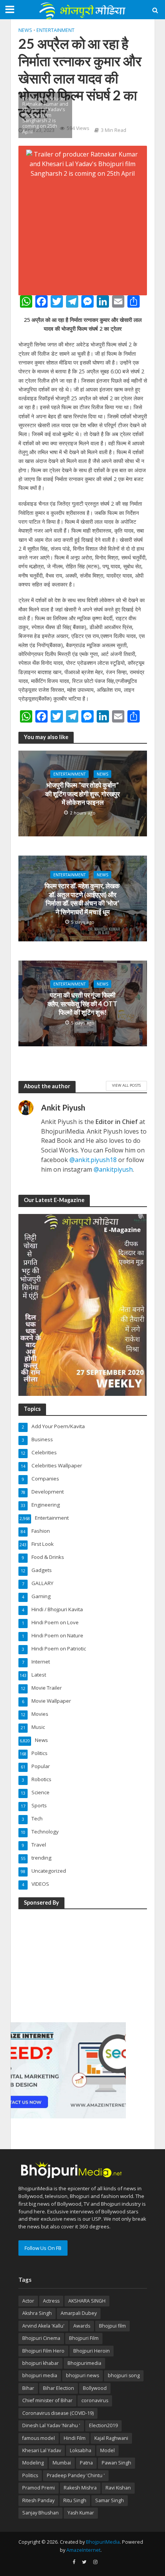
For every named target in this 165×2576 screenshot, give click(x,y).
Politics (30, 2475)
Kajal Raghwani (111, 2438)
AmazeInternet (83, 2550)
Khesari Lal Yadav (42, 2450)
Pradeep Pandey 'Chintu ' (76, 2475)
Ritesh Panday (38, 2500)
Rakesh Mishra (80, 2488)
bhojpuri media (40, 2375)
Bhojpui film (112, 2326)
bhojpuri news (82, 2375)
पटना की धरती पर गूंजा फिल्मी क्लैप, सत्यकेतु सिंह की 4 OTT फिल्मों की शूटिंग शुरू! (82, 1004)
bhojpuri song (124, 2375)
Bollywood (95, 2388)
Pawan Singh (116, 2463)
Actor (28, 2301)
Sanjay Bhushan (40, 2513)
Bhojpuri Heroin (92, 2351)
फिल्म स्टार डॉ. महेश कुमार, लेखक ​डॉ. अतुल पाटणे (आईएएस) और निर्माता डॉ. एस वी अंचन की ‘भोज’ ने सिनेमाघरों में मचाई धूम (83, 899)
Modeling (33, 2463)
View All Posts (126, 1085)
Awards (82, 2326)
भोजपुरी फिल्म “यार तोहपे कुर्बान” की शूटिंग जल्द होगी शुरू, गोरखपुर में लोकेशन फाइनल (82, 794)
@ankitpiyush (113, 1169)
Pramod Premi (39, 2488)
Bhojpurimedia (84, 2363)
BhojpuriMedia (103, 2542)
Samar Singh (110, 2500)
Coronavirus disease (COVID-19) (58, 2413)
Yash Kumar (81, 2513)
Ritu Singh (75, 2500)
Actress (51, 2301)
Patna (86, 2463)
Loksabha (81, 2450)
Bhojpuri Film (84, 2338)
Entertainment (55, 30)
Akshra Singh (37, 2313)
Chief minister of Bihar (47, 2400)
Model (107, 2450)
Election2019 (103, 2425)
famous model (39, 2438)
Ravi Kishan (118, 2488)
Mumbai (62, 2463)
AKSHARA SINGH (87, 2301)
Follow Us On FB (43, 2248)
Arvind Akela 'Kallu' (43, 2326)
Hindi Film (75, 2438)
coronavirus (95, 2400)
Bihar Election (59, 2388)
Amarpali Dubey (79, 2313)
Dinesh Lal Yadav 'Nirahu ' (51, 2425)
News (25, 30)
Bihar (28, 2388)
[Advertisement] (68, 1964)
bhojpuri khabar (40, 2363)
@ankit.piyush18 (93, 1160)
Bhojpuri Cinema (41, 2338)
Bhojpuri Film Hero (43, 2351)
